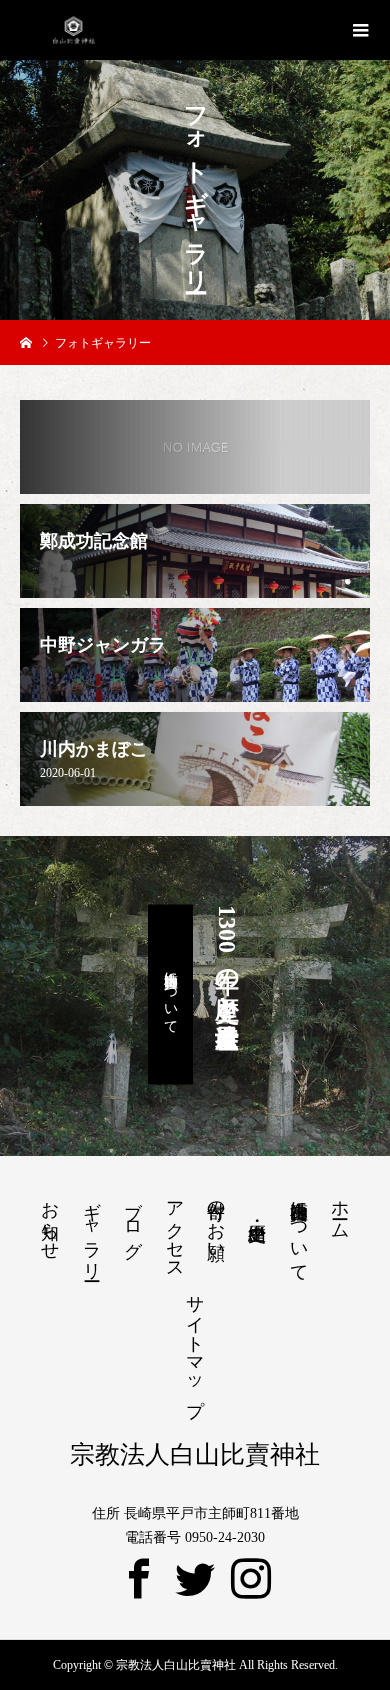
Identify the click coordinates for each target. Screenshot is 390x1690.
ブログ (133, 1219)
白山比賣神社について (170, 995)
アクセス (175, 1230)
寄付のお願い (216, 1220)
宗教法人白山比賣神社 (195, 1454)
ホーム (340, 1209)
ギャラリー (92, 1230)
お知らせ (50, 1220)
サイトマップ (195, 1345)
